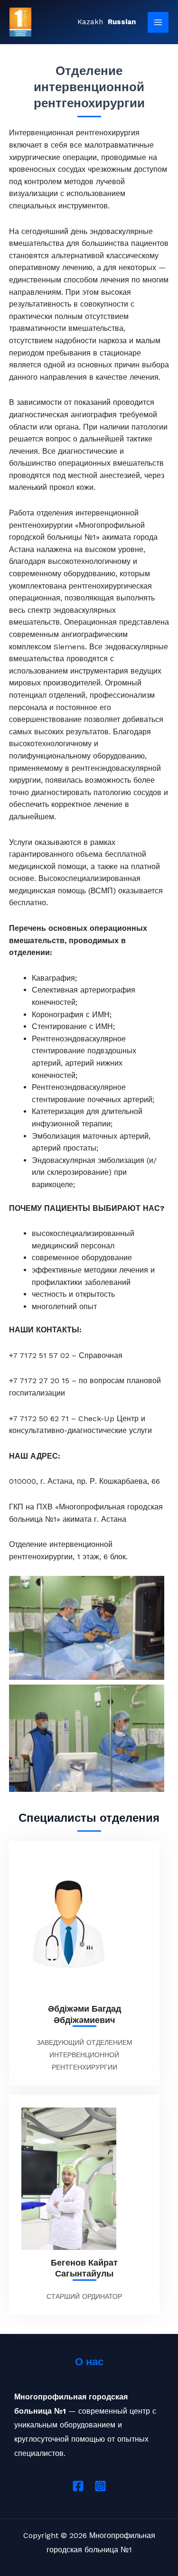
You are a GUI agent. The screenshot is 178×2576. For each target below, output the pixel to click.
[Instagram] (100, 2486)
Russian (122, 22)
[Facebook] (78, 2486)
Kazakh (90, 22)
